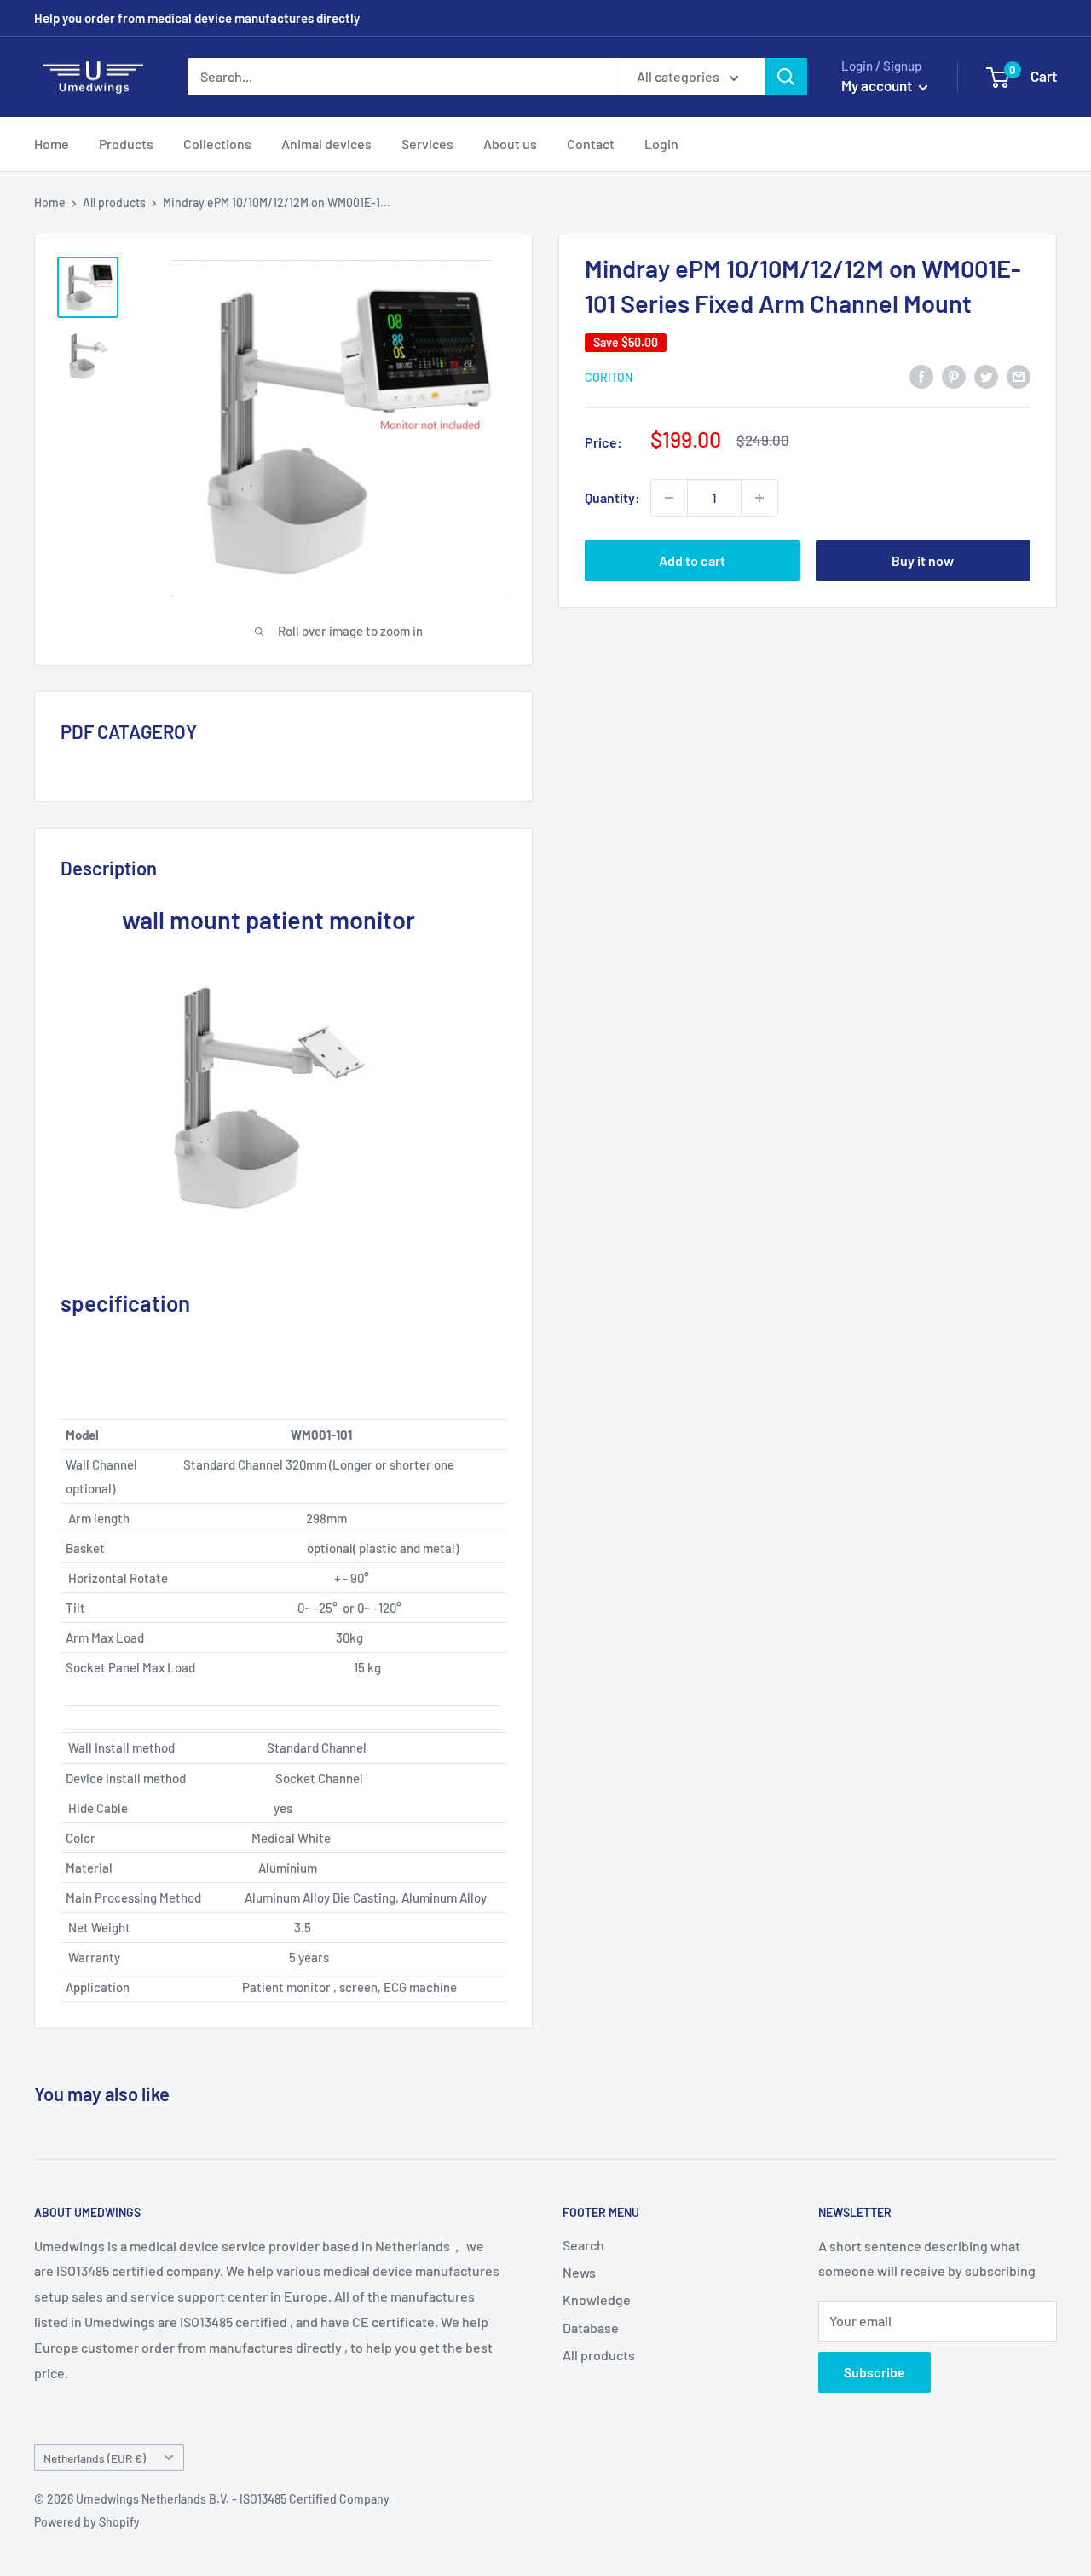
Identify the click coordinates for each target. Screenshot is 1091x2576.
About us (510, 144)
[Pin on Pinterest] (954, 375)
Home (52, 144)
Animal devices (326, 144)
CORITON (609, 377)
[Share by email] (1019, 375)
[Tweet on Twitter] (986, 375)
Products (126, 144)
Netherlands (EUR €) (95, 2458)
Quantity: (612, 497)
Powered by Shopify (87, 2522)
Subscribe (875, 2372)
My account (878, 85)
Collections (217, 144)
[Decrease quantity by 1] (669, 498)
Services (427, 144)
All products (114, 202)
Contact (591, 144)
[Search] (786, 77)
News (579, 2272)
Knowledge (597, 2299)
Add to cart (692, 560)
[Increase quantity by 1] (759, 498)
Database (591, 2328)
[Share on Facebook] (921, 375)
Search (583, 2245)
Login (661, 144)
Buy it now (923, 560)
